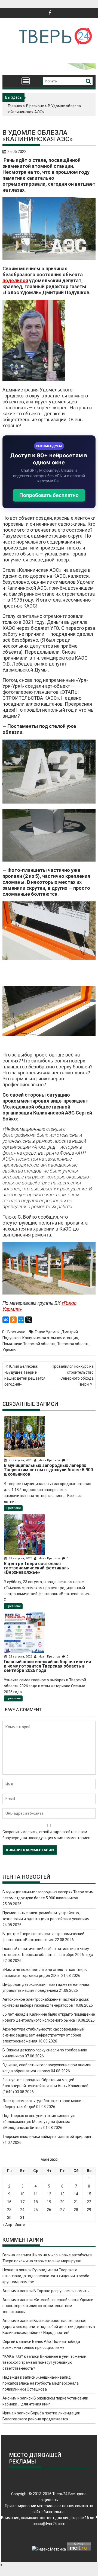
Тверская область (73, 1344)
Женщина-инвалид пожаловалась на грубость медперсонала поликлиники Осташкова (41, 2383)
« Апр (7, 2225)
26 (49, 2210)
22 (89, 2202)
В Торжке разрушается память (61, 2291)
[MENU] (26, 81)
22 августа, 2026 (20, 1558)
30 (9, 2218)
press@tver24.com (49, 2524)
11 (36, 2194)
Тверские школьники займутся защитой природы (47, 2137)
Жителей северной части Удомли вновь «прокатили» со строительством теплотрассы (48, 2306)
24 (22, 2210)
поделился (15, 280)
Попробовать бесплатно (49, 495)
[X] (29, 1320)
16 (9, 2202)
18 (36, 2202)
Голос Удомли (47, 1332)
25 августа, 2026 (20, 1460)
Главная (15, 106)
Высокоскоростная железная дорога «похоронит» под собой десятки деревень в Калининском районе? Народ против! (49, 2327)
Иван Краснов (49, 1460)
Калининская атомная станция (50, 1338)
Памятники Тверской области (29, 1344)
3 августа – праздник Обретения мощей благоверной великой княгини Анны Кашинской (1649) (45, 2086)
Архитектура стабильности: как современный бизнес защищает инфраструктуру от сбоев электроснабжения (43, 2035)
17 (22, 2202)
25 (36, 2210)
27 (62, 2210)
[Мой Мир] (21, 1320)
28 (76, 2210)
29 (89, 2210)
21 (76, 2202)
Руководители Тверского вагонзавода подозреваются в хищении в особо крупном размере (46, 2276)
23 (9, 2210)
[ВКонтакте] (6, 1320)
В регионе (35, 106)
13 (62, 2194)
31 (22, 2218)
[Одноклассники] (13, 1320)
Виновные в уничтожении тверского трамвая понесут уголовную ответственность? (44, 2362)
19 (49, 2202)
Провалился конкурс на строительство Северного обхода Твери (73, 1375)
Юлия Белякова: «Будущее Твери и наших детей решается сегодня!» (25, 1375)
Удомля (9, 1350)
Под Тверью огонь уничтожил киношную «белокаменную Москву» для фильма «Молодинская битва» (39, 2122)
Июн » (20, 2225)
